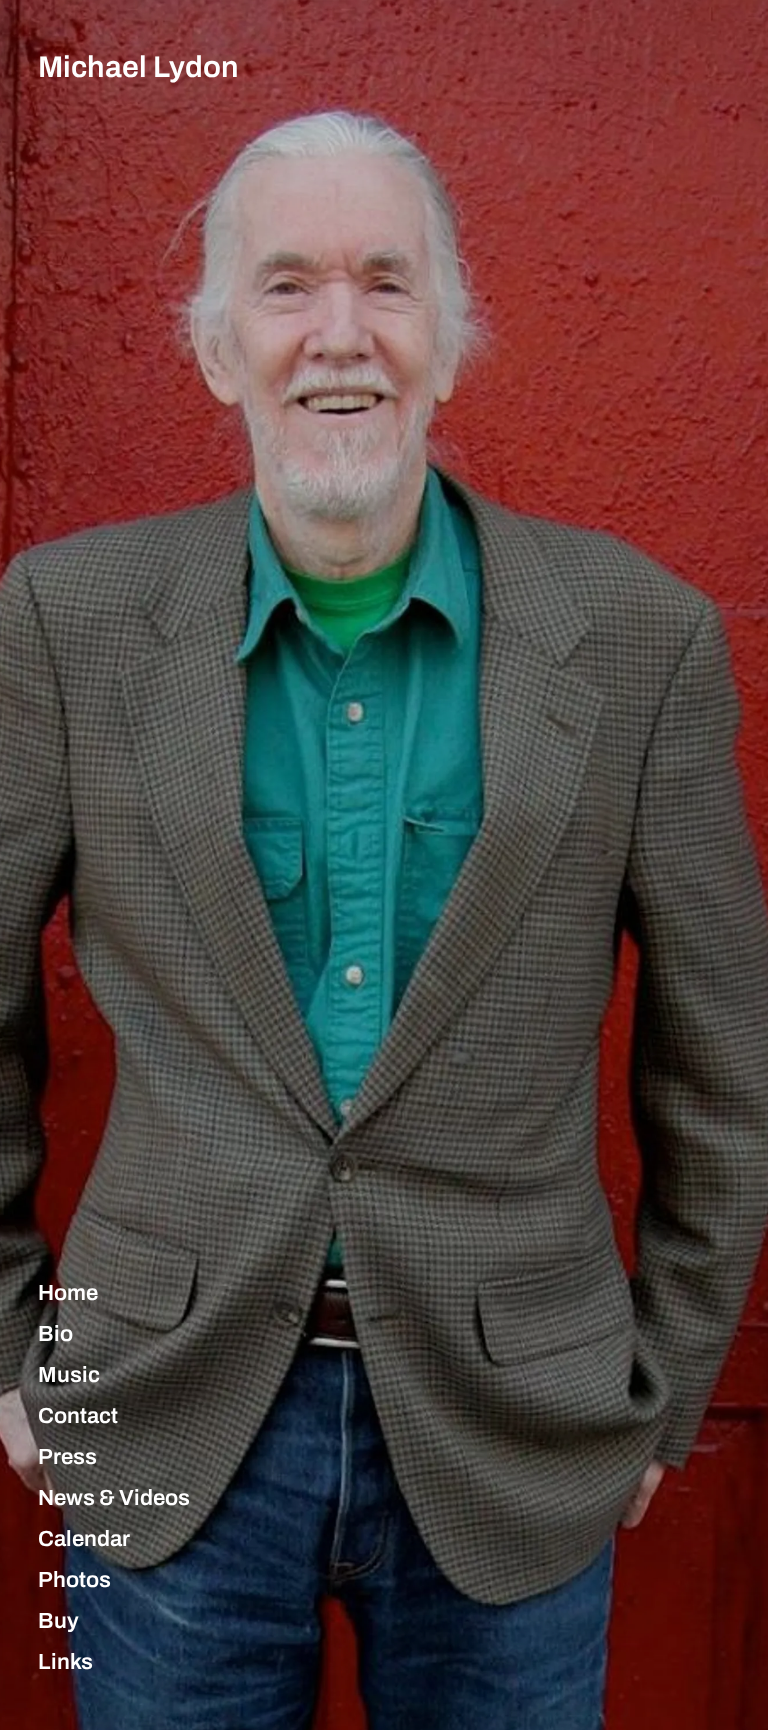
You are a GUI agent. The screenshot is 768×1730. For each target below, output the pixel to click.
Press (67, 1457)
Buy (58, 1621)
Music (69, 1375)
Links (65, 1662)
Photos (74, 1580)
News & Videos (114, 1498)
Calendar (84, 1539)
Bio (55, 1334)
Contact (78, 1416)
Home (68, 1293)
